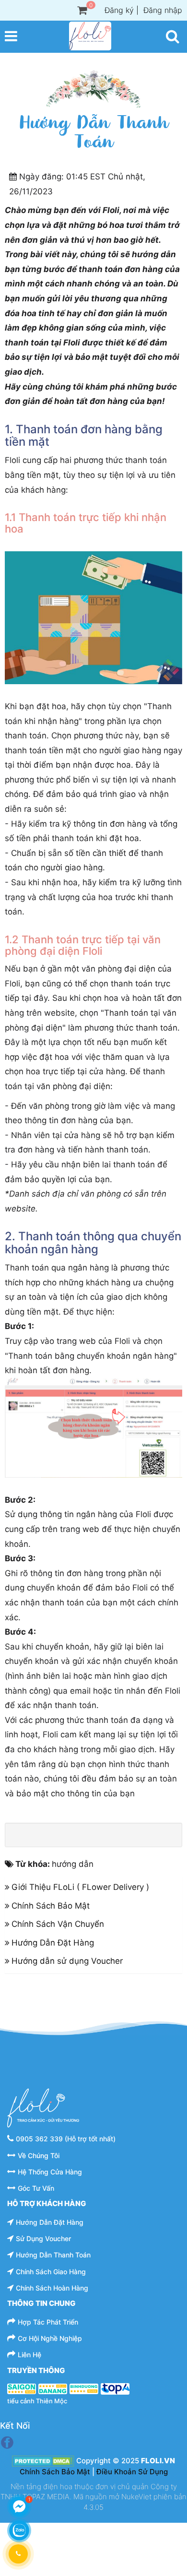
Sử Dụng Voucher (43, 2238)
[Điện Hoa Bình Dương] (84, 2388)
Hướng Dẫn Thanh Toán (53, 2255)
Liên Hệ (29, 2355)
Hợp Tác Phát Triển (48, 2322)
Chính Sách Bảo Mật (51, 1906)
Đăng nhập (163, 10)
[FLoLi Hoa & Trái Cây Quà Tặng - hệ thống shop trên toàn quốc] (90, 36)
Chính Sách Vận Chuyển (58, 1924)
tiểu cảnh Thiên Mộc (37, 2401)
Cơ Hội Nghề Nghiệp (50, 2338)
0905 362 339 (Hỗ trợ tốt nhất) (66, 2139)
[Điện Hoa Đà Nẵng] (53, 2388)
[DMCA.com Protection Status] (43, 2461)
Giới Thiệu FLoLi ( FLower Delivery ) (80, 1887)
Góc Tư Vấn (36, 2188)
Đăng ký (119, 10)
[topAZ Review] (115, 2388)
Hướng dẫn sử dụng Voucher (67, 1961)
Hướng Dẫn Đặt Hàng (53, 1943)
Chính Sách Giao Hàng (51, 2272)
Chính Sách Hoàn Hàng (52, 2288)
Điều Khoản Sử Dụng (132, 2472)
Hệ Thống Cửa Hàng (50, 2172)
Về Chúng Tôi (39, 2155)
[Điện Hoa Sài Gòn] (22, 2388)
